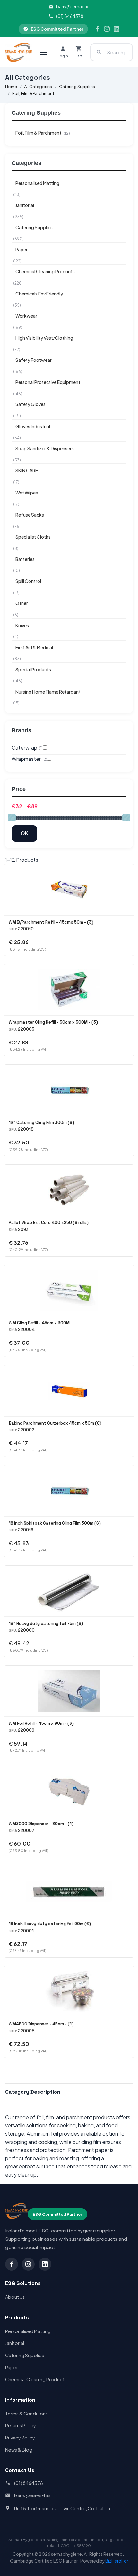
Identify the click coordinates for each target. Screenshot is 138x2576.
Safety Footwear (34, 360)
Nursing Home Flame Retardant (48, 692)
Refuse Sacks (30, 515)
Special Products (33, 669)
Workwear (26, 316)
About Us (15, 2297)
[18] (69, 1591)
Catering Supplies (77, 87)
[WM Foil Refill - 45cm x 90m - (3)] (69, 1691)
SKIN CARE (27, 470)
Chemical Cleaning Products (45, 271)
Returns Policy (21, 2425)
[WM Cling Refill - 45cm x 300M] (69, 1290)
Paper (22, 249)
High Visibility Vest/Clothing (44, 338)
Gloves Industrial (33, 426)
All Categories (38, 87)
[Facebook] (97, 29)
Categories (26, 163)
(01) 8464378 (70, 16)
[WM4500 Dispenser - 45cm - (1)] (69, 1992)
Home (11, 87)
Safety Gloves (30, 404)
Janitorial (25, 205)
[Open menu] (44, 52)
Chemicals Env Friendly (39, 294)
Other (22, 603)
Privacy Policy (20, 2438)
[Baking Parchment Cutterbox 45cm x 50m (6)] (69, 1391)
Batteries (25, 559)
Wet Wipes (27, 493)
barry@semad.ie (73, 7)
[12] (69, 1090)
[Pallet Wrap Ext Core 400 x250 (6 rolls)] (69, 1190)
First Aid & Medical (34, 647)
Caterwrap (27, 748)
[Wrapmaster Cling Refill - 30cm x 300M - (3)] (69, 990)
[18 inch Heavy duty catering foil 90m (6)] (69, 1891)
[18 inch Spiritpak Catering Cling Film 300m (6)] (69, 1491)
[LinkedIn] (116, 29)
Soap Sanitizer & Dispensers (45, 448)
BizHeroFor (117, 2561)
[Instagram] (107, 29)
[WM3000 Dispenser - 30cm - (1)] (69, 1791)
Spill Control (28, 581)
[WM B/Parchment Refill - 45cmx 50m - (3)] (69, 890)
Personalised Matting (37, 183)
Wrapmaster (29, 759)
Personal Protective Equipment (48, 382)
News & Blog (19, 2450)
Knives (22, 625)
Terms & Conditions (26, 2414)
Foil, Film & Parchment (33, 93)
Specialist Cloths (33, 537)
